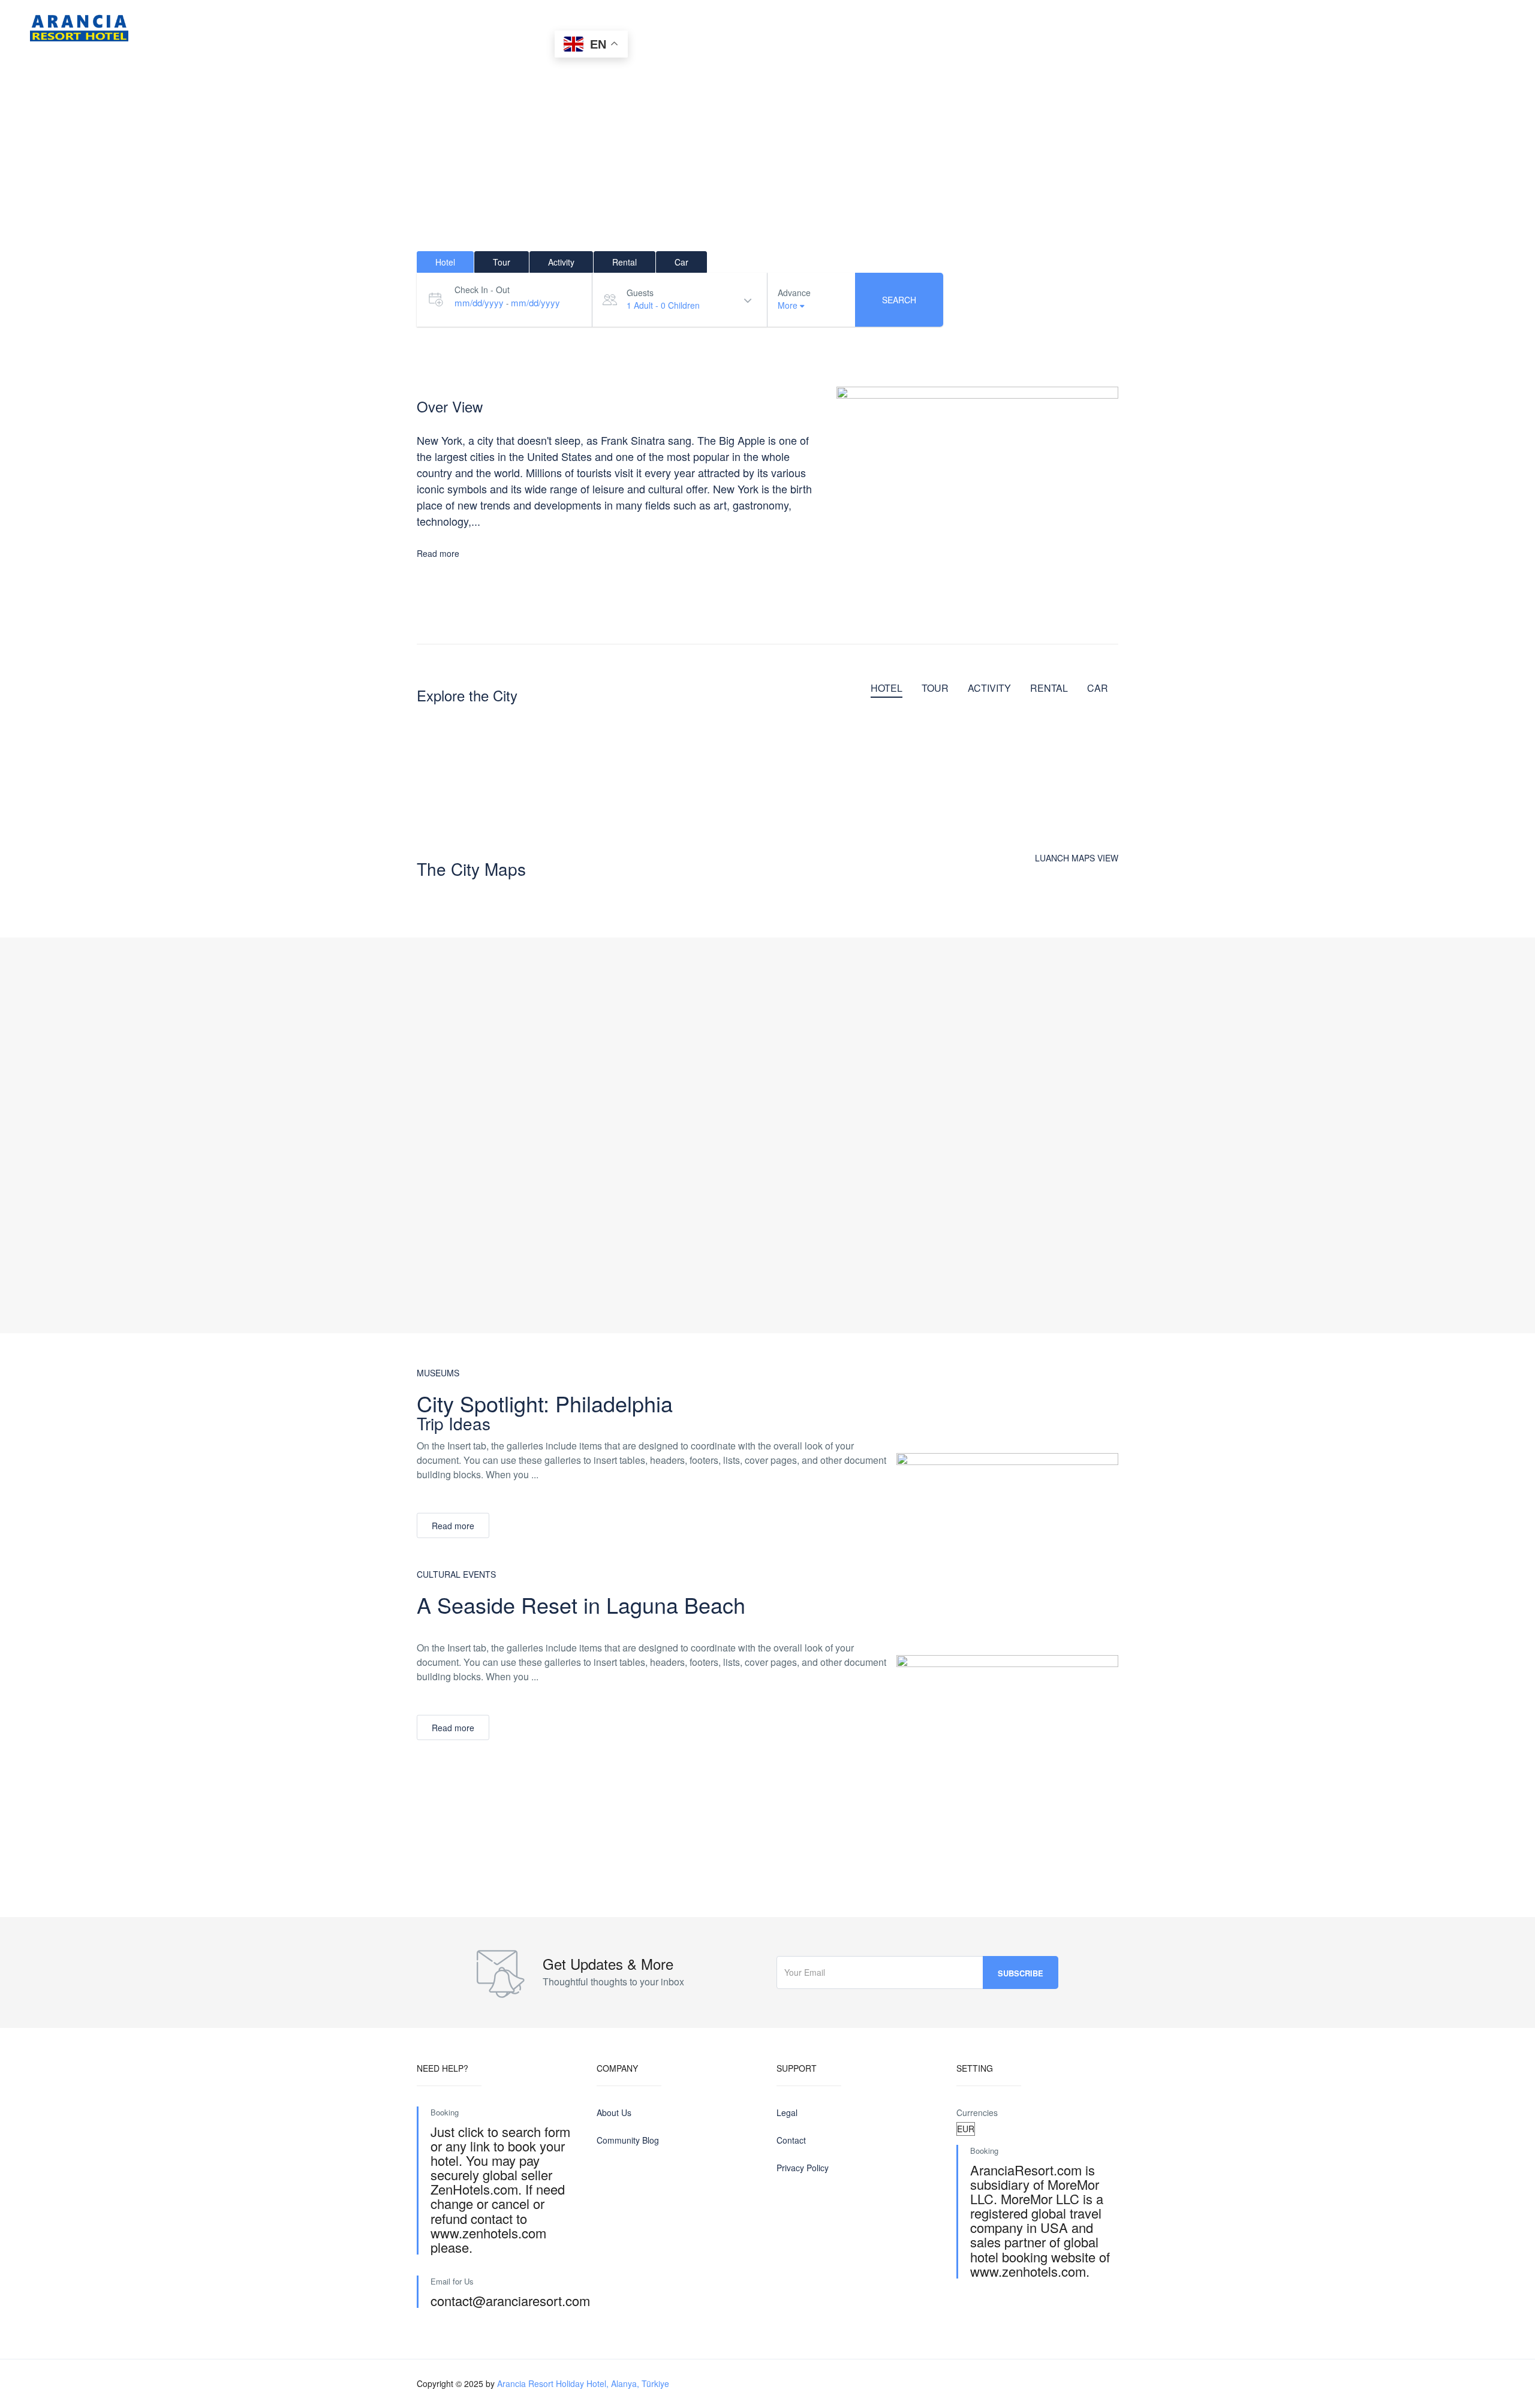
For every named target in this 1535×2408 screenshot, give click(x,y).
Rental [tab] (624, 262)
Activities (365, 27)
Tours (295, 27)
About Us (515, 27)
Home (174, 27)
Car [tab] (681, 262)
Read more (438, 553)
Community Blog (628, 2140)
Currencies (977, 2112)
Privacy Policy (803, 2168)
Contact (441, 27)
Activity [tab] (561, 262)
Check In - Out (482, 290)
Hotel (233, 27)
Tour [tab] (502, 262)
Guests (640, 293)
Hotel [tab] (445, 262)
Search (899, 300)
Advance (794, 293)
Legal (787, 2112)
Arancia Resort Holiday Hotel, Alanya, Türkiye (583, 2383)
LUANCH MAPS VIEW (1077, 858)
